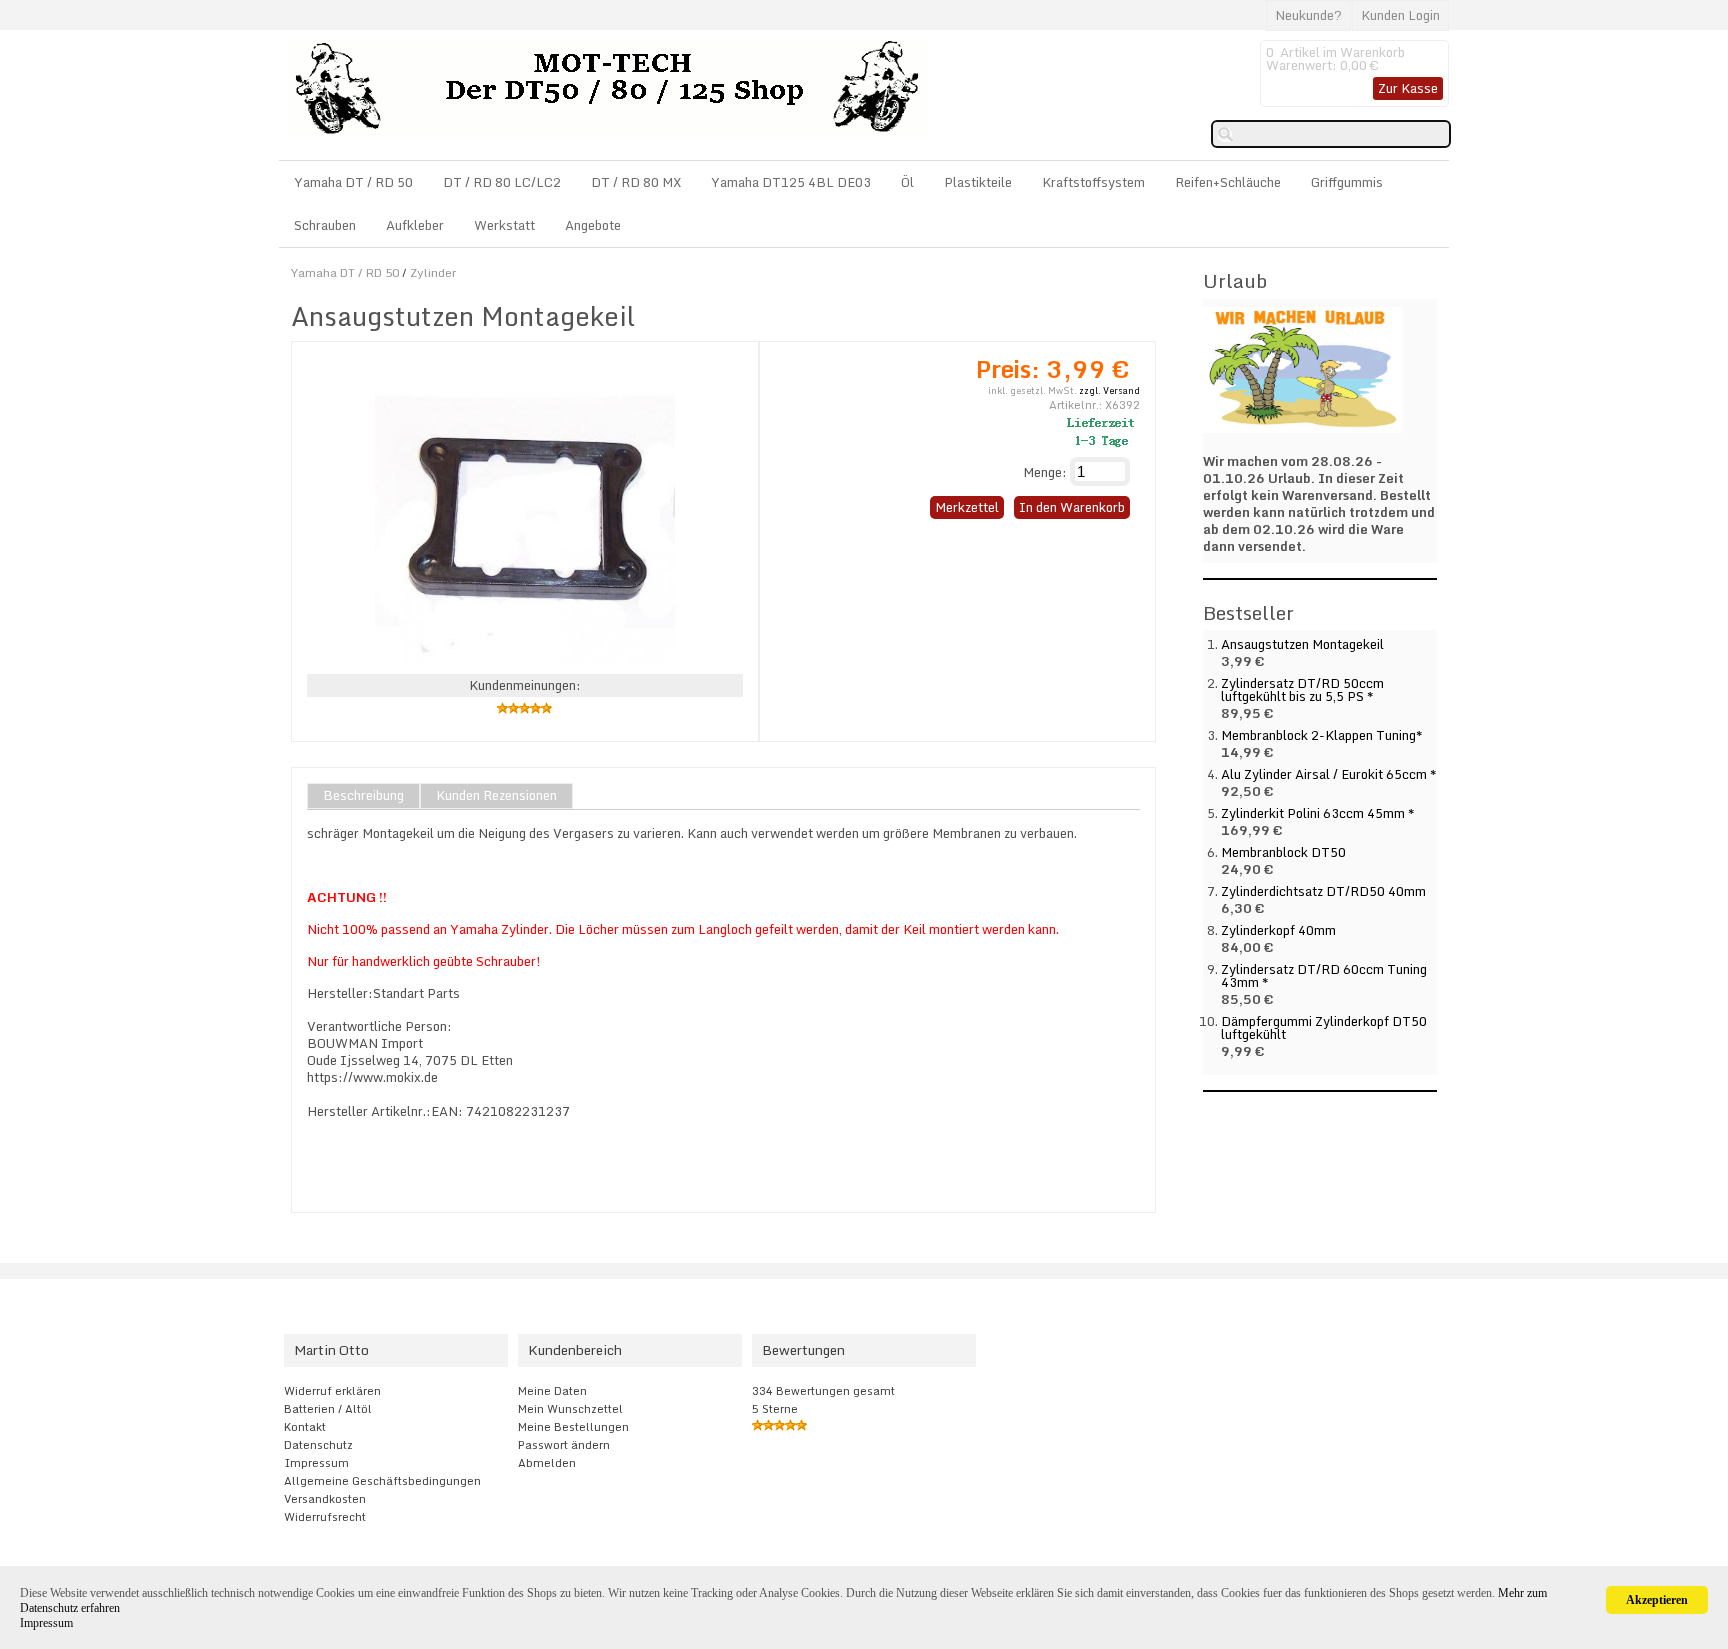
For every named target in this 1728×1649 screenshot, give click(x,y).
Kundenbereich (575, 1350)
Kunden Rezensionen (496, 796)
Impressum (316, 1463)
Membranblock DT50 (1283, 852)
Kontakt (305, 1427)
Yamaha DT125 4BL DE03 (791, 182)
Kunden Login (1400, 15)
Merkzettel (967, 507)
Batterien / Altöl (328, 1409)
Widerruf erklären (332, 1391)
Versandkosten (325, 1499)
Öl (907, 182)
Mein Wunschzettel (570, 1409)
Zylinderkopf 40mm (1278, 930)
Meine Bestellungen (573, 1427)
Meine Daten (552, 1391)
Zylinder (433, 272)
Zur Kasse (1408, 88)
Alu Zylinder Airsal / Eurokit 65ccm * (1329, 774)
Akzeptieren (1657, 1600)
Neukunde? (1308, 15)
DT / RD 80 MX (636, 182)
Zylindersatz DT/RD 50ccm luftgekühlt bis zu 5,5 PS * (1302, 689)
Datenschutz (318, 1445)
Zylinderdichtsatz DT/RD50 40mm (1323, 891)
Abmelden (547, 1463)
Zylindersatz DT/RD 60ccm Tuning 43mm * (1324, 975)
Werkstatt (504, 225)
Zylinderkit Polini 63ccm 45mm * (1318, 813)
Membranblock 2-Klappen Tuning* (1322, 735)
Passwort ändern (564, 1445)
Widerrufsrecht (325, 1517)
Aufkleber (415, 225)
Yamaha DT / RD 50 (353, 182)
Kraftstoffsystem (1093, 182)
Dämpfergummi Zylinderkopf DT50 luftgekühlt (1324, 1027)
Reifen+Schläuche (1228, 182)
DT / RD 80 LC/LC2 (502, 182)
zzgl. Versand (1109, 390)
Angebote (593, 225)
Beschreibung (363, 796)
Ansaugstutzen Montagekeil (1302, 644)
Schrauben (325, 225)
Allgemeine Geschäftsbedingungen (382, 1481)
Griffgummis (1347, 182)
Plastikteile (978, 182)
